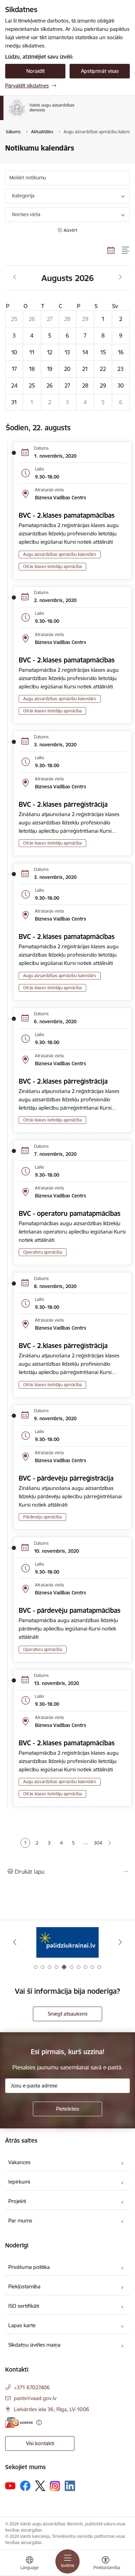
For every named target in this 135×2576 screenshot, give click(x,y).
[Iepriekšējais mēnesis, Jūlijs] (15, 277)
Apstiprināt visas (100, 71)
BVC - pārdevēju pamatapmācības (70, 1610)
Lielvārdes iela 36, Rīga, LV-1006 (52, 2409)
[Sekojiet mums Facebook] (25, 2486)
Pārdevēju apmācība (42, 1517)
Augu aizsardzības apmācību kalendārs (60, 554)
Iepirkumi (19, 2182)
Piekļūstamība (24, 2286)
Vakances (19, 2162)
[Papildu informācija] (39, 2422)
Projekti (17, 2201)
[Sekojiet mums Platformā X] (40, 2486)
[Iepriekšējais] (15, 1942)
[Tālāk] (120, 1942)
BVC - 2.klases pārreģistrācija (63, 804)
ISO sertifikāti (24, 2306)
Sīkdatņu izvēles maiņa (34, 2345)
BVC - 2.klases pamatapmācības (67, 515)
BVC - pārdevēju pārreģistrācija (66, 1478)
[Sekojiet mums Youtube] (10, 2485)
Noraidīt (35, 71)
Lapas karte (22, 2325)
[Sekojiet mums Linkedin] (70, 2486)
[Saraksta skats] (126, 250)
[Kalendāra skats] (111, 250)
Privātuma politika (29, 2267)
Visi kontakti (40, 2443)
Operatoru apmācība (43, 1252)
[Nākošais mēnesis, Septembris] (120, 277)
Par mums (20, 2221)
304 (98, 1843)
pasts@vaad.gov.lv (35, 2398)
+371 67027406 (32, 2387)
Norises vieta (26, 214)
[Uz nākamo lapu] (110, 1843)
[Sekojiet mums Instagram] (55, 2486)
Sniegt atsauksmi (67, 2014)
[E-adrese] (19, 2422)
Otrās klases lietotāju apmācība (52, 566)
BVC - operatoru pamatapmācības (70, 1213)
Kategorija (23, 196)
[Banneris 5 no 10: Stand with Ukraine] (67, 1942)
